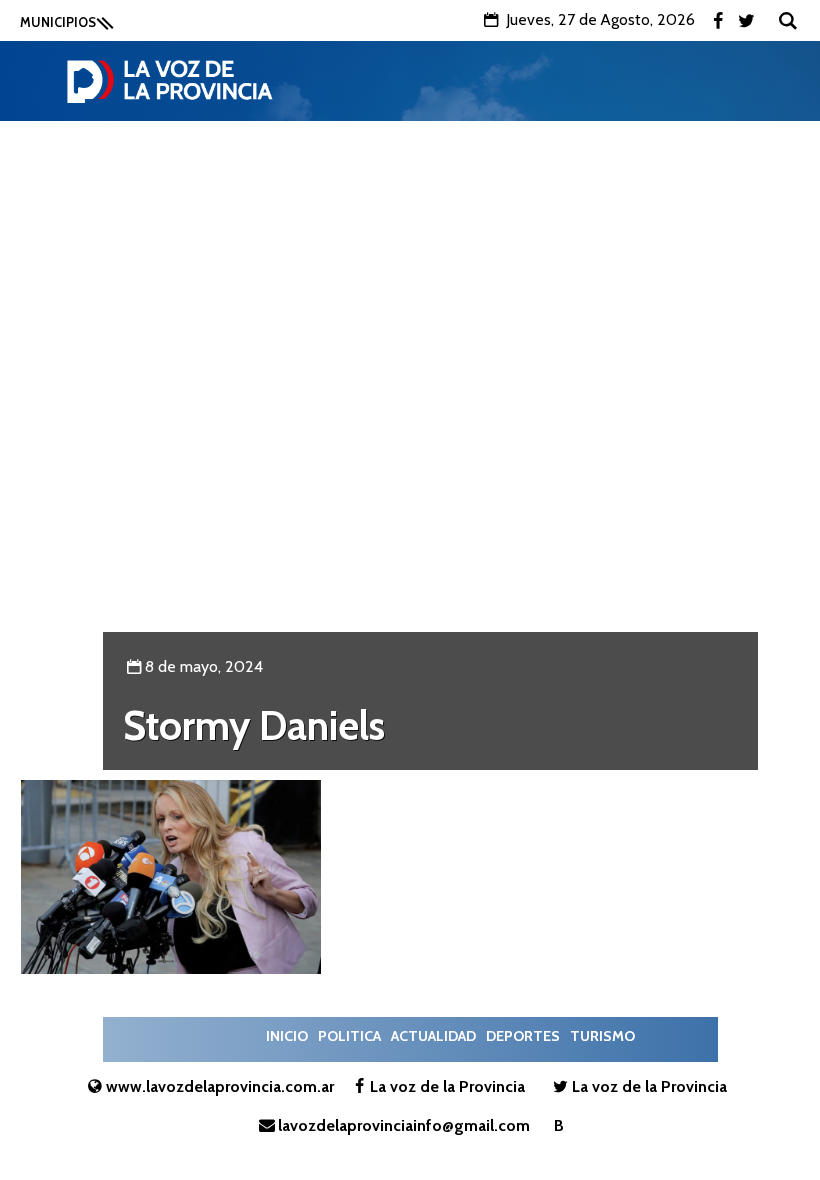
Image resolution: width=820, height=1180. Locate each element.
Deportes (523, 1036)
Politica (349, 1036)
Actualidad (433, 1036)
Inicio (287, 1036)
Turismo (602, 1036)
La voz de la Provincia (447, 1086)
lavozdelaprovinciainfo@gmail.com (404, 1125)
